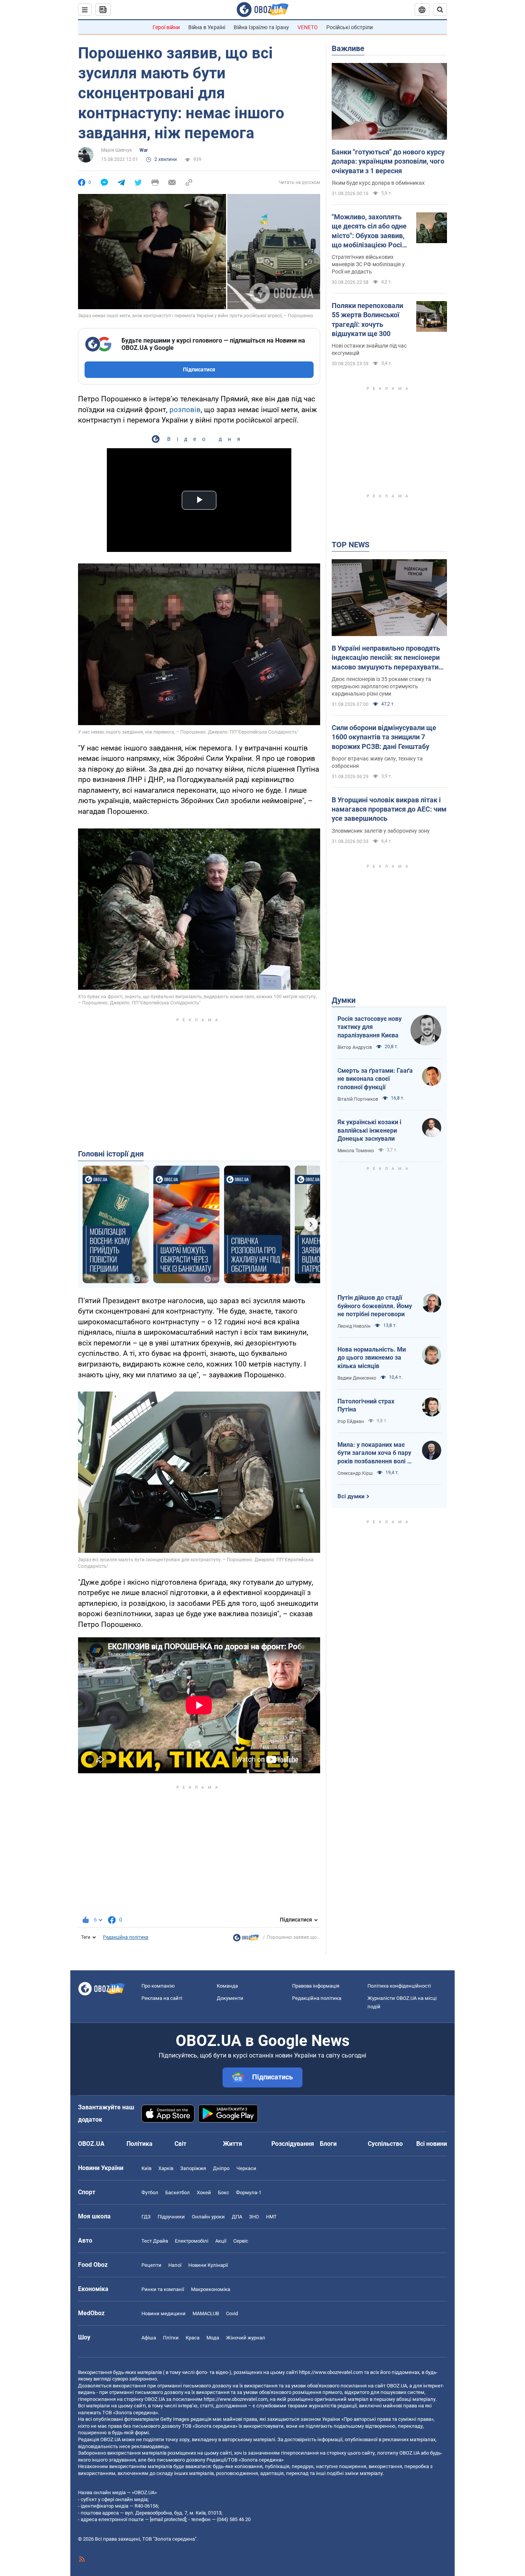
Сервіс (241, 2241)
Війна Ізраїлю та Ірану (261, 27)
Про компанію (158, 1986)
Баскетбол (178, 2192)
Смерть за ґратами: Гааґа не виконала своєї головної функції (375, 1079)
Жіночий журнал (246, 2338)
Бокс (223, 2192)
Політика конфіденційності (399, 1986)
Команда (227, 1986)
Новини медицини (164, 2313)
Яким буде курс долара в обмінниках (378, 183)
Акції (221, 2241)
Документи (230, 1998)
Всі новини (432, 2144)
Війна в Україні (207, 27)
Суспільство (385, 2144)
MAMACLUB (206, 2313)
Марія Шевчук (116, 150)
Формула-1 (249, 2192)
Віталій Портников (358, 1099)
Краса (193, 2338)
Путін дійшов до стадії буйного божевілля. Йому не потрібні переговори (375, 1306)
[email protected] (168, 2519)
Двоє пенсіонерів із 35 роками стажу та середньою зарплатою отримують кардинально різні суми (381, 686)
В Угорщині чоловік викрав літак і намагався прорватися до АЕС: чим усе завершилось (389, 809)
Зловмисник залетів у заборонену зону (381, 831)
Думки (344, 1000)
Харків (166, 2168)
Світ (180, 2144)
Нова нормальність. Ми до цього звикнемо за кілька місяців (372, 1358)
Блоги (328, 2144)
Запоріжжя (193, 2168)
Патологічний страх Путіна (366, 1406)
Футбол (150, 2192)
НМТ (271, 2217)
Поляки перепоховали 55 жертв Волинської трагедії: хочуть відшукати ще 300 (367, 320)
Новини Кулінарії (208, 2265)
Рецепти (151, 2265)
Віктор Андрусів (355, 1047)
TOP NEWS (351, 545)
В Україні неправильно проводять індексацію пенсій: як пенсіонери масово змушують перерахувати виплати (386, 658)
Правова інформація (316, 1986)
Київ (146, 2168)
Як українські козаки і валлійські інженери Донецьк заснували (369, 1130)
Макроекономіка (211, 2289)
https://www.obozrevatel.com (331, 2372)
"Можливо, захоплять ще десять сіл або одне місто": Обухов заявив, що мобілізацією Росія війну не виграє (369, 231)
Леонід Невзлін (354, 1326)
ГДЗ (146, 2217)
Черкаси (246, 2168)
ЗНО (254, 2217)
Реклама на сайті (162, 1998)
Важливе (348, 48)
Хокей (204, 2192)
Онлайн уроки (208, 2217)
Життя (233, 2144)
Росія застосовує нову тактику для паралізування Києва (370, 1027)
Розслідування (293, 2144)
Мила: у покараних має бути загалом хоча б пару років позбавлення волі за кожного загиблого (375, 1453)
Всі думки (351, 1496)
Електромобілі (192, 2241)
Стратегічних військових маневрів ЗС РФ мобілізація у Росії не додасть (368, 264)
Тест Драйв (155, 2241)
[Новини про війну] (246, 1940)
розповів (185, 410)
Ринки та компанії (163, 2289)
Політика (140, 2144)
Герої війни (166, 27)
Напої (175, 2265)
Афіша (149, 2338)
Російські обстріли (350, 27)
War (144, 150)
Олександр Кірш (355, 1473)
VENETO (308, 27)
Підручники (171, 2217)
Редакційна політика (126, 1937)
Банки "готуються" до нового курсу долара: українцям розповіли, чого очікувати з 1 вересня (388, 161)
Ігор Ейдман (351, 1421)
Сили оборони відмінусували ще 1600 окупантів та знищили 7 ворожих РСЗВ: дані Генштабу (384, 737)
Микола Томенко (356, 1151)
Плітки (171, 2338)
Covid (232, 2313)
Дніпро (221, 2168)
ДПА (237, 2217)
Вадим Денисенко (357, 1378)
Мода (213, 2338)
